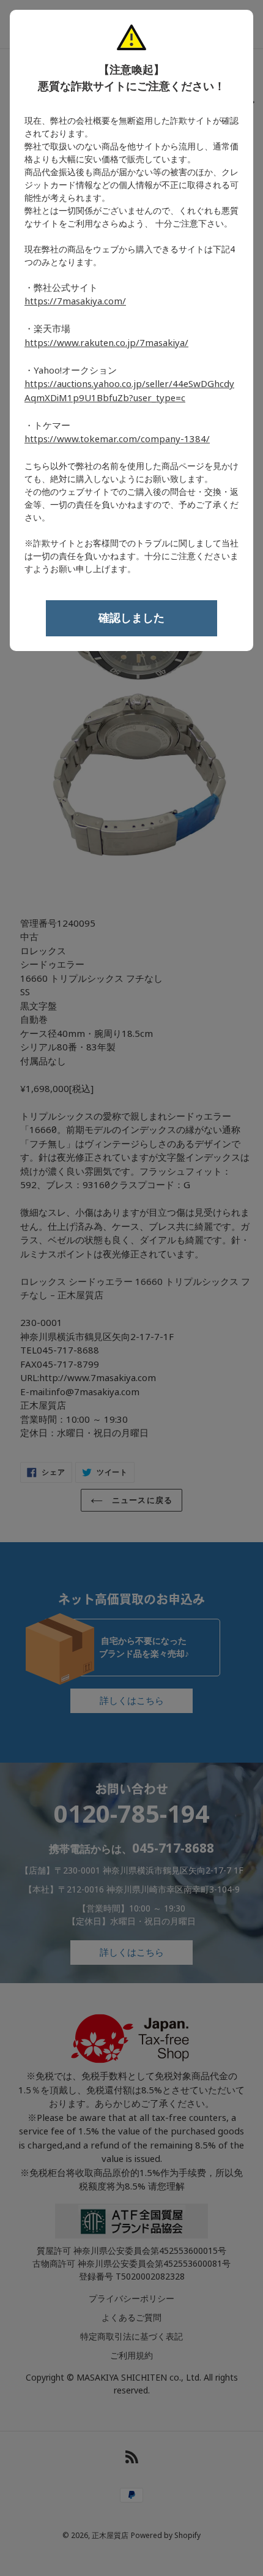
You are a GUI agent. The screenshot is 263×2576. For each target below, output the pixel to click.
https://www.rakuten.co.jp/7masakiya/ (106, 343)
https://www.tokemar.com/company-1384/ (117, 439)
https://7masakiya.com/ (75, 301)
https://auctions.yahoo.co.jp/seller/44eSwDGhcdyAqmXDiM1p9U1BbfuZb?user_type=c (129, 391)
